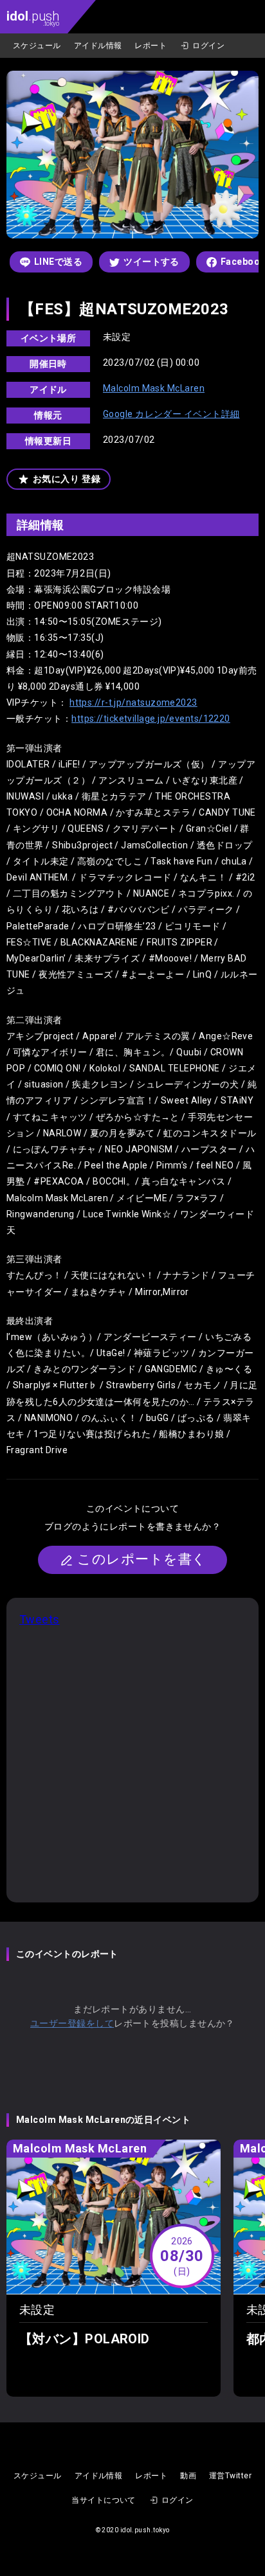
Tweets (40, 1619)
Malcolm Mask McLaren (154, 388)
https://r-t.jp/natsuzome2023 (133, 702)
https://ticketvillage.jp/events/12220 (151, 719)
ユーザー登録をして (72, 2023)
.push (33, 18)
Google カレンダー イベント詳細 (171, 414)
